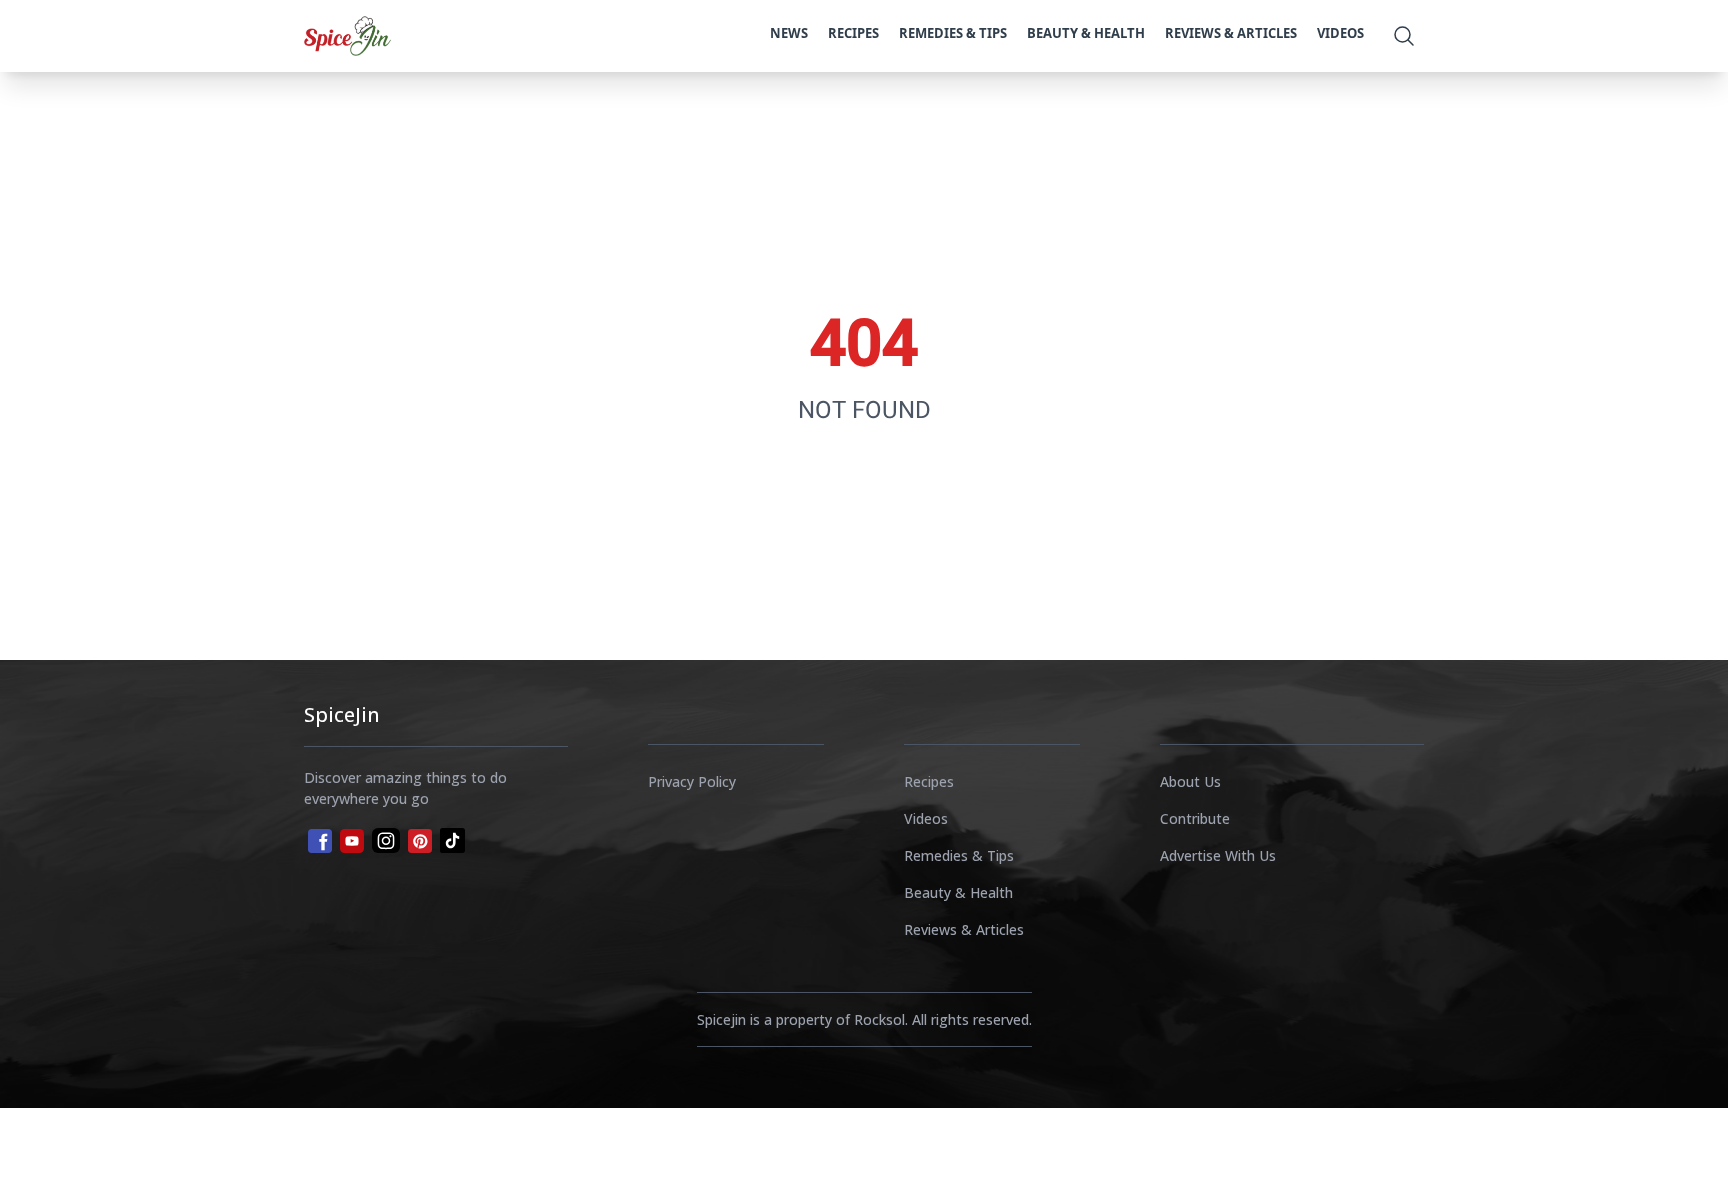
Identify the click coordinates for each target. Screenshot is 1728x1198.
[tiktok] (452, 840)
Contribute (1195, 818)
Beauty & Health (1086, 33)
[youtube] (352, 841)
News (789, 33)
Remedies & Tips (953, 33)
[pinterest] (420, 841)
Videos (1340, 33)
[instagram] (386, 840)
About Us (1190, 781)
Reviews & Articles (1231, 33)
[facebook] (318, 839)
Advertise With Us (1218, 855)
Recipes (853, 33)
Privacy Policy (692, 781)
